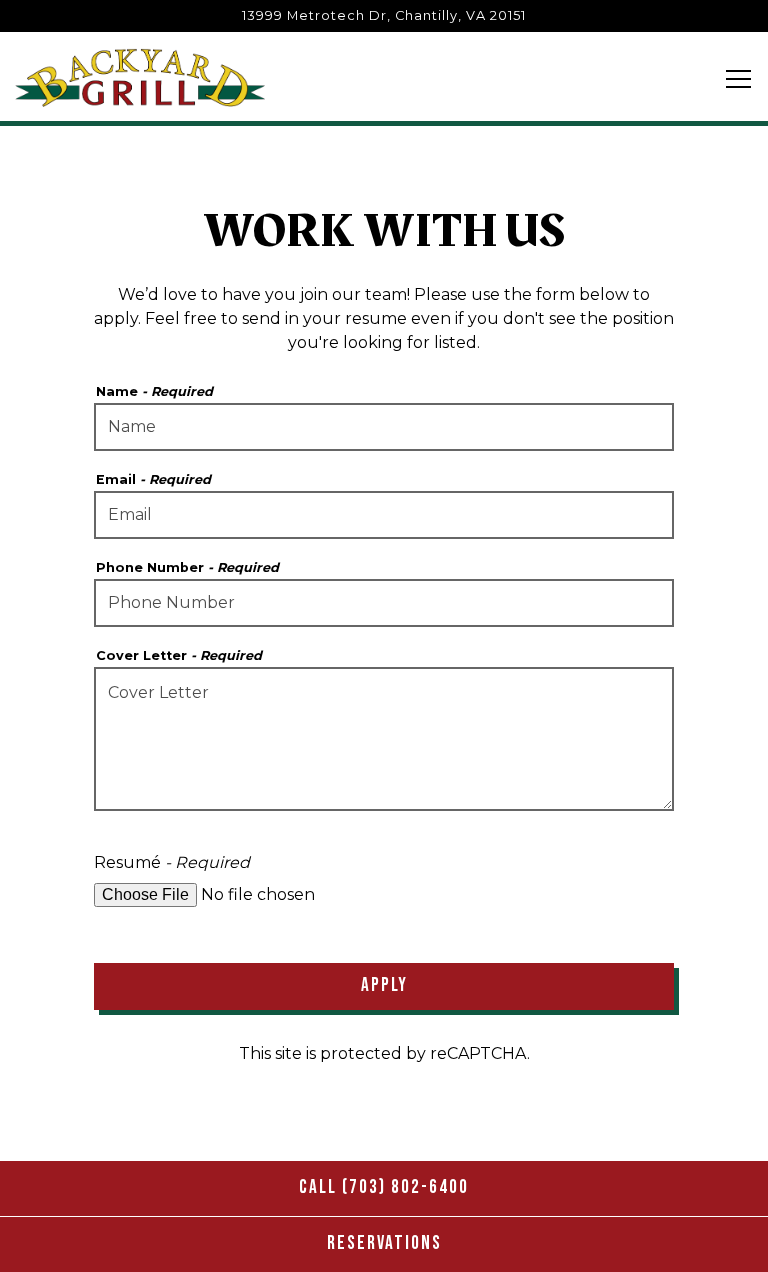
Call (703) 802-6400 (384, 1187)
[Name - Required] (384, 427)
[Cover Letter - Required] (384, 739)
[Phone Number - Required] (384, 603)
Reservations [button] (384, 1243)
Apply (384, 985)
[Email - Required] (384, 515)
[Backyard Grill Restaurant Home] (140, 76)
